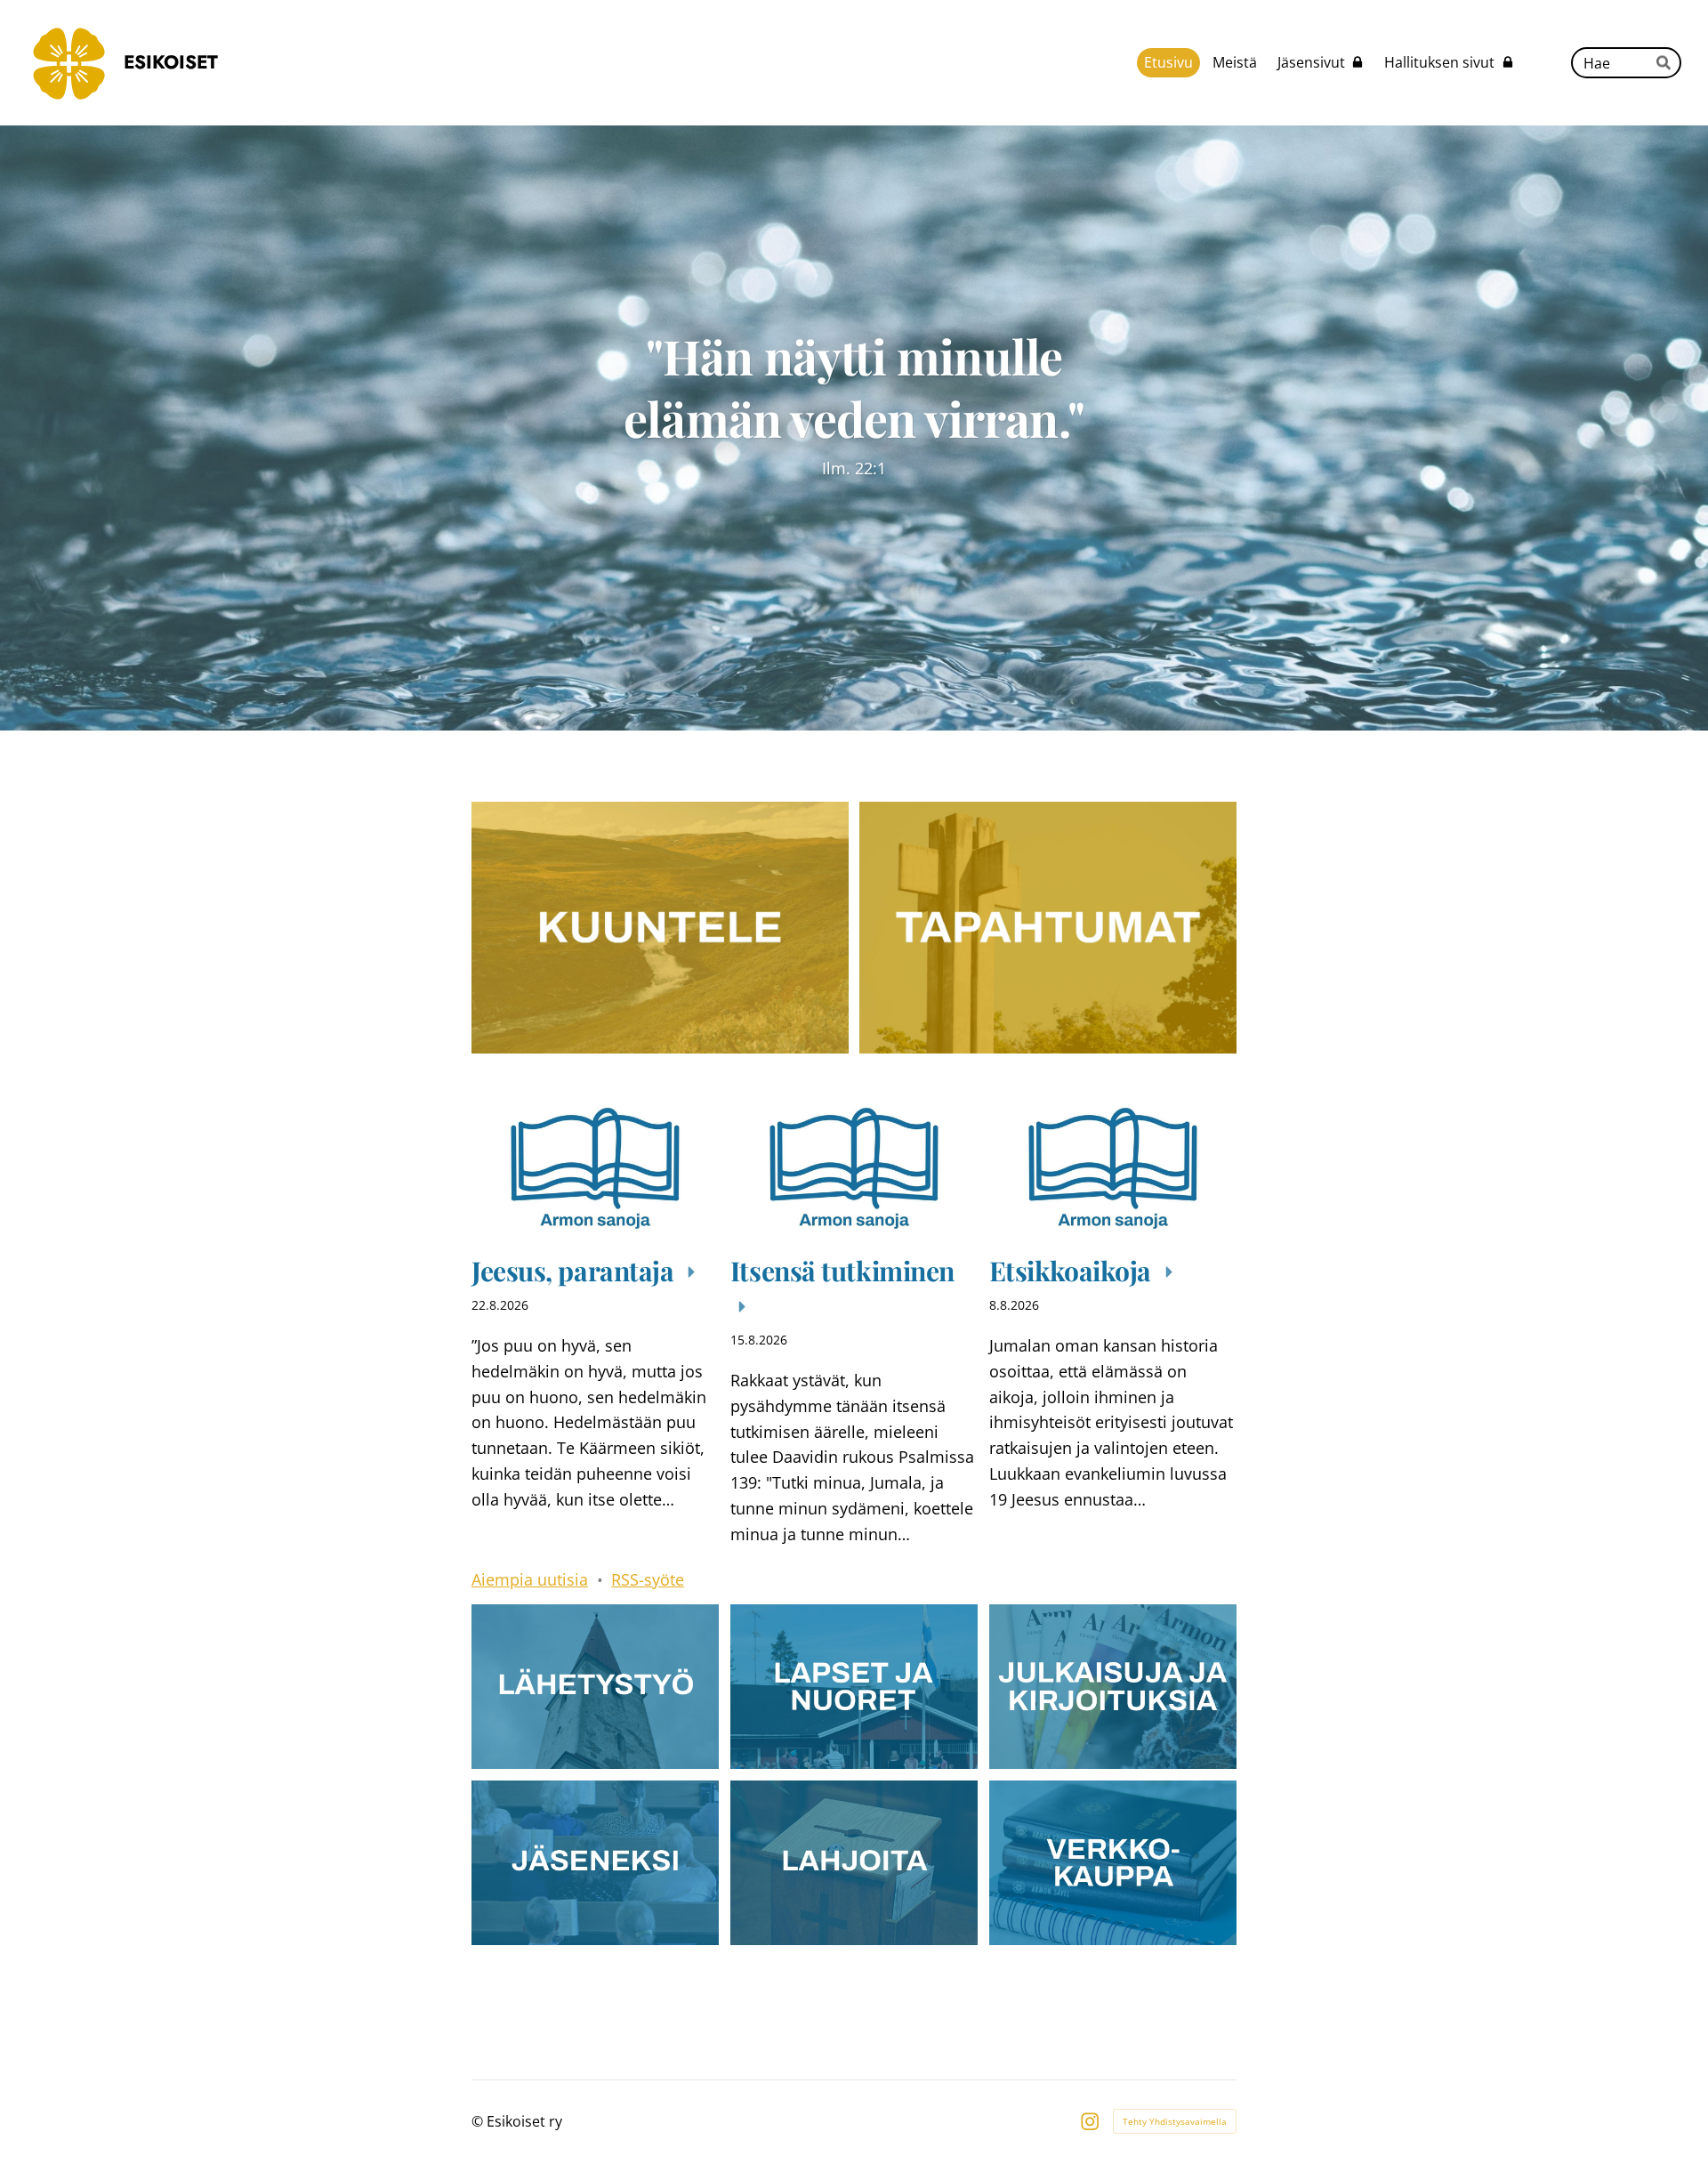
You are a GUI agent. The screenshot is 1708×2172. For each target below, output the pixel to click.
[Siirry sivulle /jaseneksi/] (595, 1863)
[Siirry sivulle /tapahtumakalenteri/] (1048, 927)
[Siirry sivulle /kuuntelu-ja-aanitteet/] (660, 927)
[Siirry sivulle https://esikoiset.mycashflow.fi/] (1113, 1863)
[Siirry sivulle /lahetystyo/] (595, 1687)
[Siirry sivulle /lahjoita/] (854, 1863)
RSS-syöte (648, 1579)
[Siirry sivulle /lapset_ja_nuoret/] (854, 1687)
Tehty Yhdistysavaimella (1175, 2121)
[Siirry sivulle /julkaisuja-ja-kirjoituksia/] (1113, 1687)
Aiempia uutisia (530, 1579)
